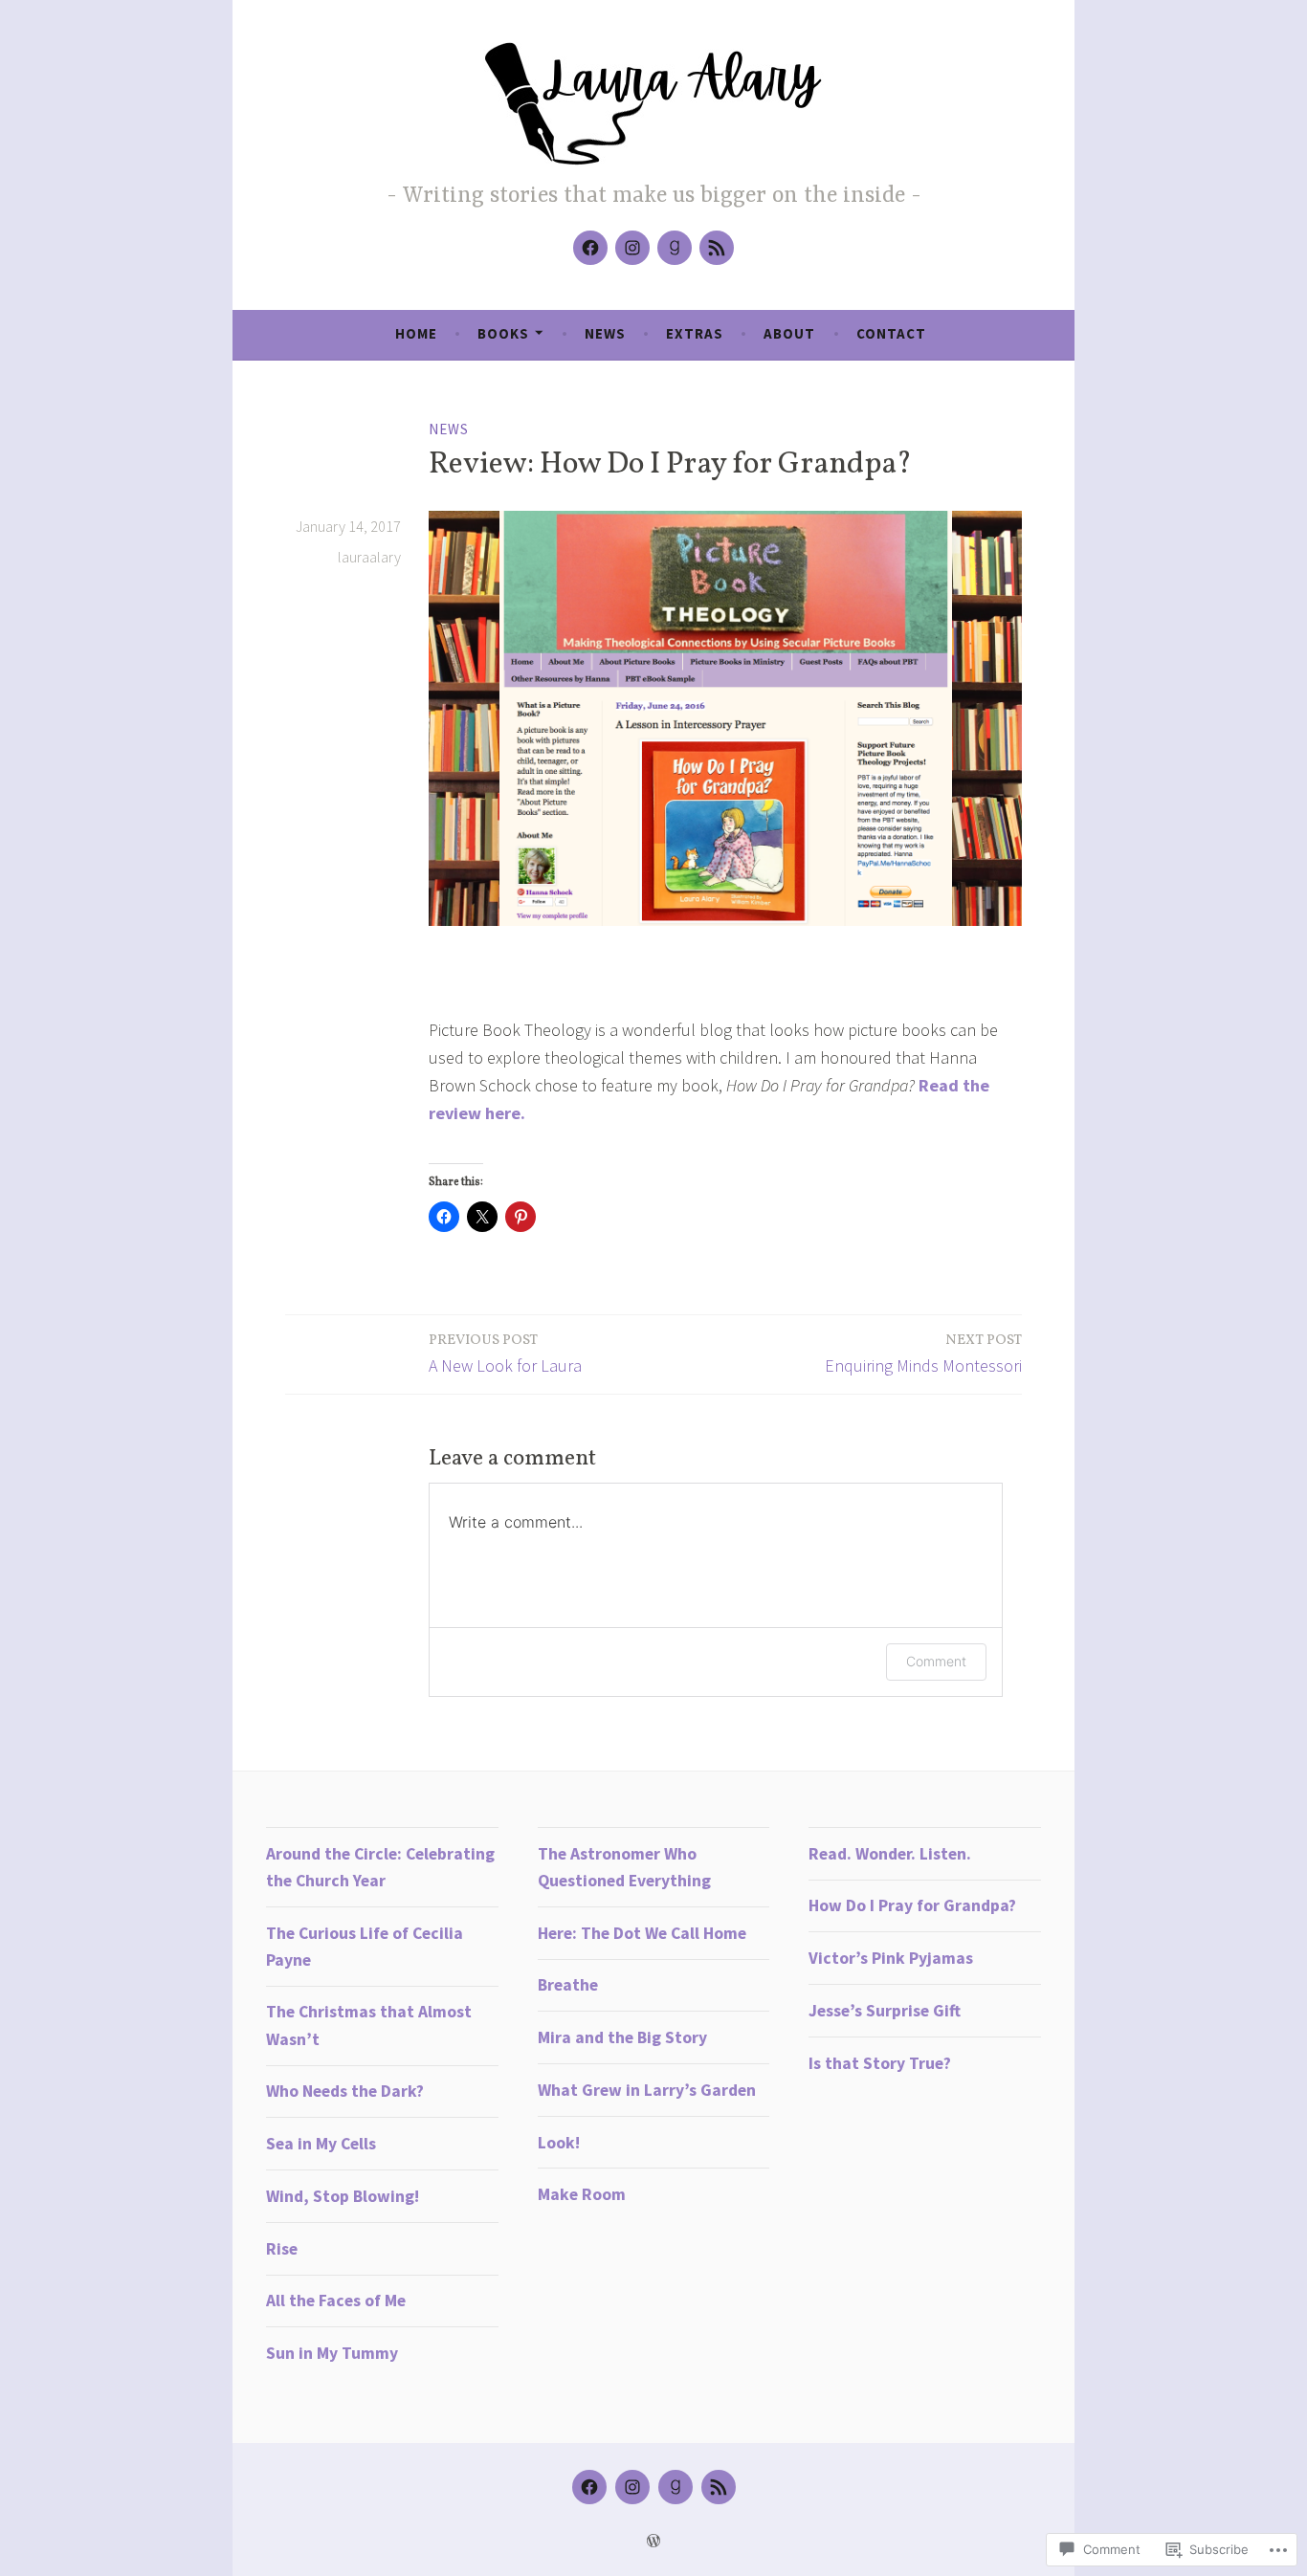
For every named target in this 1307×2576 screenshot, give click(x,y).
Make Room (582, 2194)
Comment (936, 1661)
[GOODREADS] (676, 2487)
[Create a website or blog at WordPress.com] (653, 2541)
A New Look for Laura (505, 1354)
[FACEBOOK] (589, 2487)
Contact (891, 333)
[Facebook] (590, 248)
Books (503, 333)
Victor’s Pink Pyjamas (891, 1958)
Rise (282, 2249)
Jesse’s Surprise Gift (885, 2011)
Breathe (568, 1985)
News (605, 333)
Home (416, 333)
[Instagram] (632, 248)
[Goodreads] (675, 248)
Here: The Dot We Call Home (642, 1933)
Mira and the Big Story (622, 2037)
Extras (695, 333)
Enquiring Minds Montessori (923, 1354)
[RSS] (717, 248)
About (789, 333)
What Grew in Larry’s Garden (647, 2090)
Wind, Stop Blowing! (343, 2196)
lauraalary (369, 557)
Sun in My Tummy (332, 2353)
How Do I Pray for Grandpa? (912, 1905)
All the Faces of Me (336, 2301)
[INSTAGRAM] (632, 2487)
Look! (559, 2143)
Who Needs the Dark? (345, 2091)
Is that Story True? (880, 2063)
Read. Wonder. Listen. (890, 1854)
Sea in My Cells (321, 2144)
